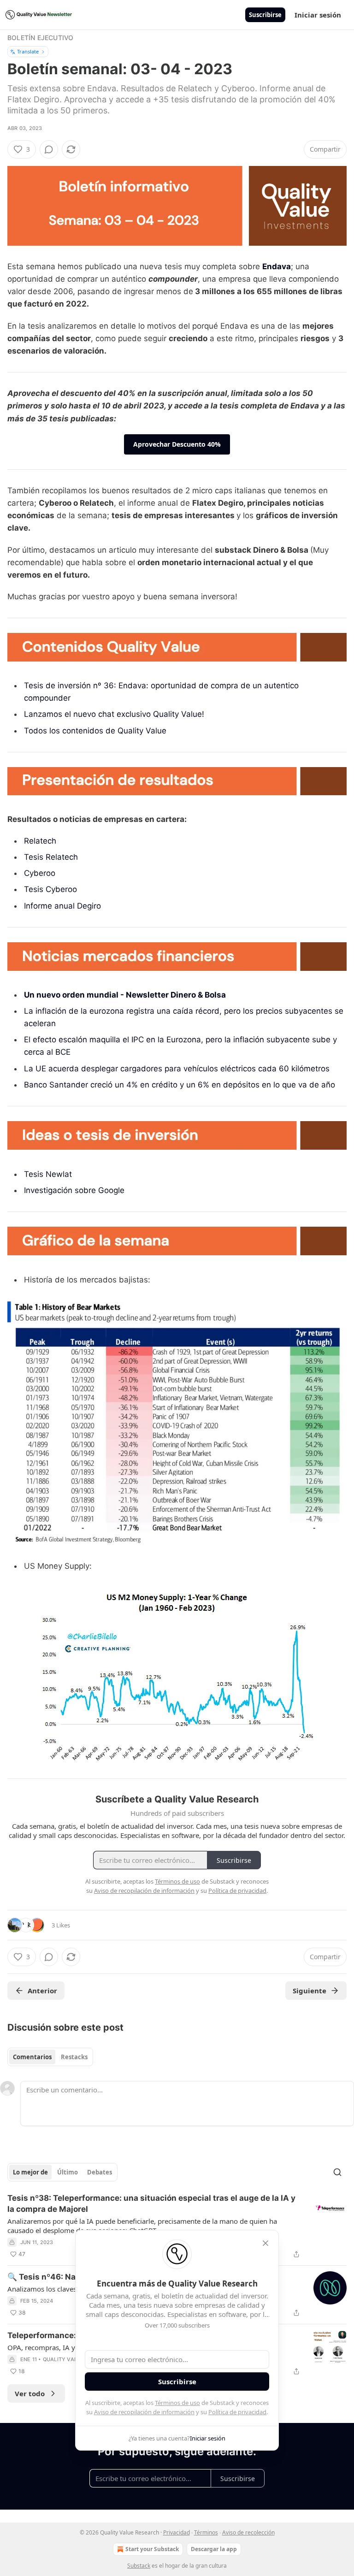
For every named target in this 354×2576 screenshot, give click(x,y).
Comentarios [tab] (32, 2057)
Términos (206, 2532)
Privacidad (177, 2532)
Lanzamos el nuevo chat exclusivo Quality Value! (114, 714)
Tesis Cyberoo (50, 889)
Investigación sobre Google (74, 1190)
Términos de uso (177, 2403)
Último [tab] (68, 2172)
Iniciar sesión (318, 15)
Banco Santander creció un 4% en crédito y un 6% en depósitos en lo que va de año (180, 1085)
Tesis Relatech (51, 857)
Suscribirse (265, 15)
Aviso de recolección (248, 2532)
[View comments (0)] (49, 149)
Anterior (42, 1991)
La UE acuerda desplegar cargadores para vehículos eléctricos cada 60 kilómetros (177, 1069)
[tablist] (50, 2057)
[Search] (337, 2172)
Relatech (40, 841)
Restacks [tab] (74, 2057)
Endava (277, 266)
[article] (177, 2226)
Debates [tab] (100, 2172)
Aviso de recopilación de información (144, 2412)
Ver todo (30, 2393)
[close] (265, 2243)
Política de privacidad (237, 2412)
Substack (139, 2566)
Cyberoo (40, 873)
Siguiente (310, 1991)
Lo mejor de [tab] (30, 2172)
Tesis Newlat (48, 1174)
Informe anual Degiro (62, 906)
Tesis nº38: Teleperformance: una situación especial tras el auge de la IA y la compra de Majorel (151, 2204)
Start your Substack (152, 2549)
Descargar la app (214, 2549)
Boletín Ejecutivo (40, 38)
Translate (28, 51)
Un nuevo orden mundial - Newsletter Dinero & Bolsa (125, 995)
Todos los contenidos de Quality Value (95, 731)
